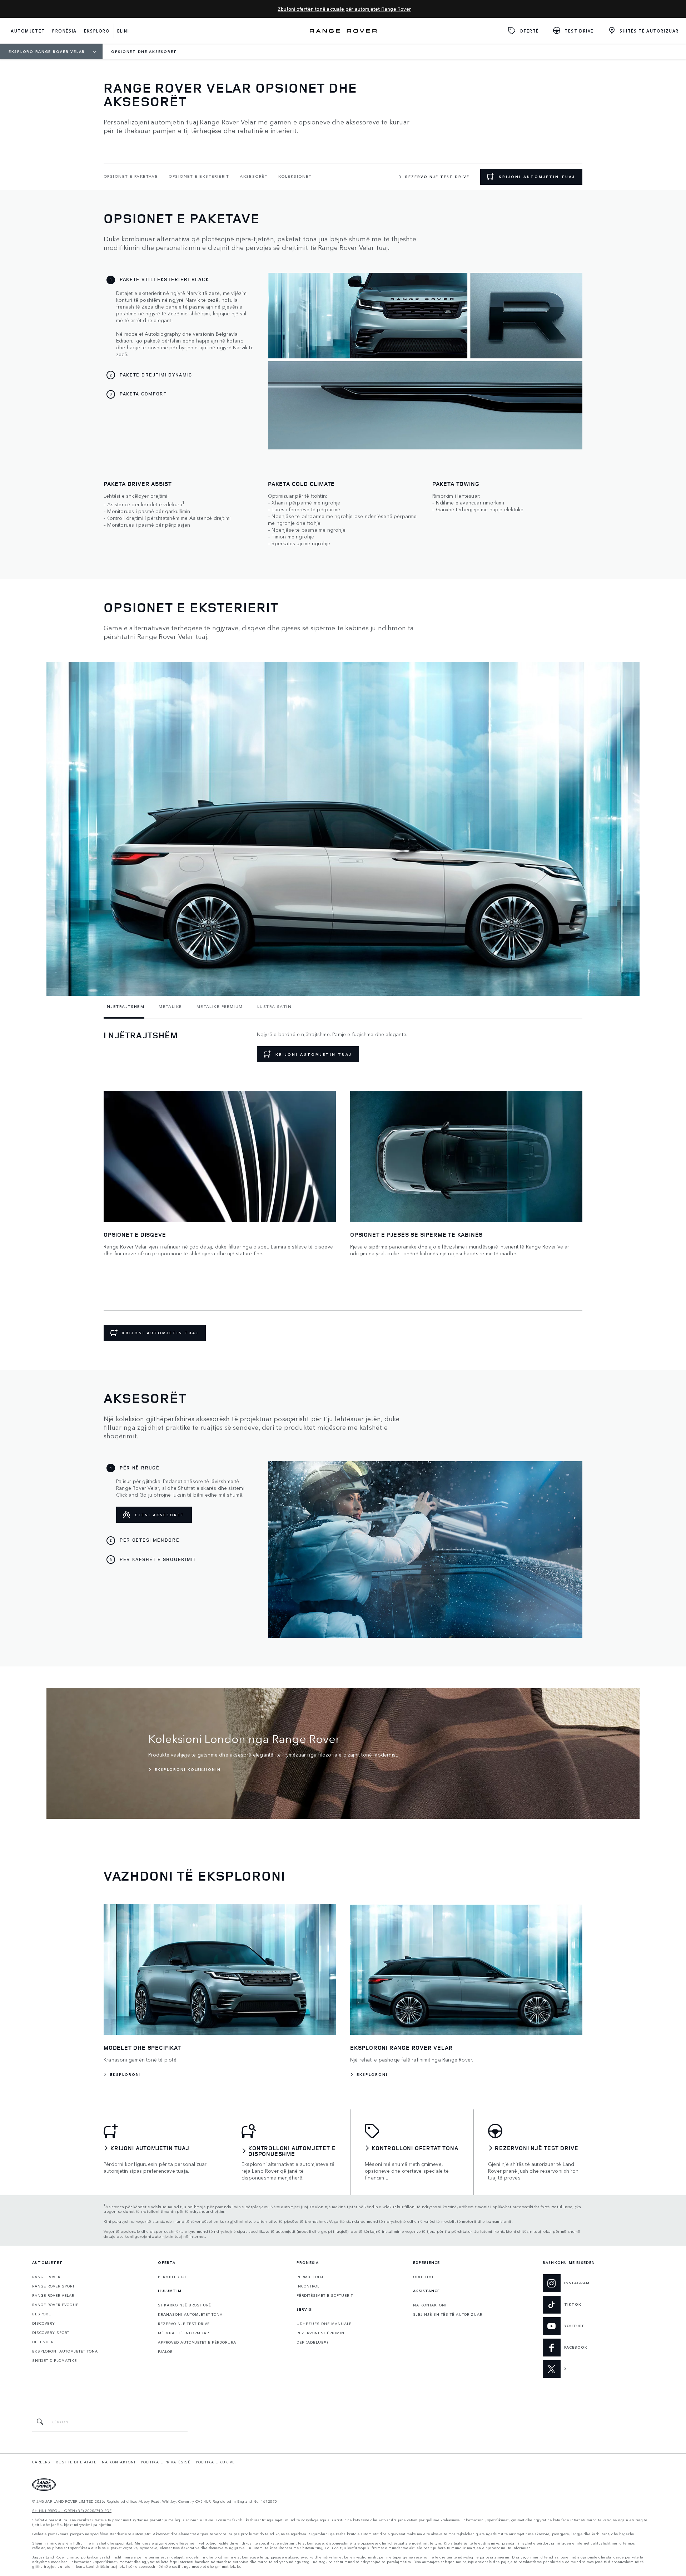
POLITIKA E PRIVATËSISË (166, 2462)
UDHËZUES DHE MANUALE (324, 2324)
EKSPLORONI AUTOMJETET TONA (65, 2351)
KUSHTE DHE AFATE (76, 2462)
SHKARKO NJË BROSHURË (185, 2305)
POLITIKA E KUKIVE (215, 2462)
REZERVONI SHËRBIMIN (320, 2333)
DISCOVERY (44, 2323)
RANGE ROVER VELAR (53, 2295)
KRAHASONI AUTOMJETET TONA (190, 2314)
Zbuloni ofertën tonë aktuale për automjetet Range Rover (344, 9)
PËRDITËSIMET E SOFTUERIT (325, 2295)
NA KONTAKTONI (430, 2305)
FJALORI (166, 2351)
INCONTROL (308, 2286)
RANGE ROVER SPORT (53, 2286)
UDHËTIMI (423, 2277)
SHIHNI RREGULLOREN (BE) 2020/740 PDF (72, 2511)
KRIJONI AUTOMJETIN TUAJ (537, 177)
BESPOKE (42, 2314)
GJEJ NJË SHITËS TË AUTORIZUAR (448, 2314)
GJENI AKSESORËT (160, 1515)
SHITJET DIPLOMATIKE (54, 2360)
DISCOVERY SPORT (51, 2333)
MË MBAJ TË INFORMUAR (183, 2333)
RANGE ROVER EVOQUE (55, 2305)
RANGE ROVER (46, 2277)
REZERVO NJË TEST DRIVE (184, 2324)
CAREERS (41, 2462)
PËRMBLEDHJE (173, 2277)
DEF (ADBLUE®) (312, 2342)
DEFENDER (43, 2342)
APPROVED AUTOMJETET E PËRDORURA (197, 2342)
